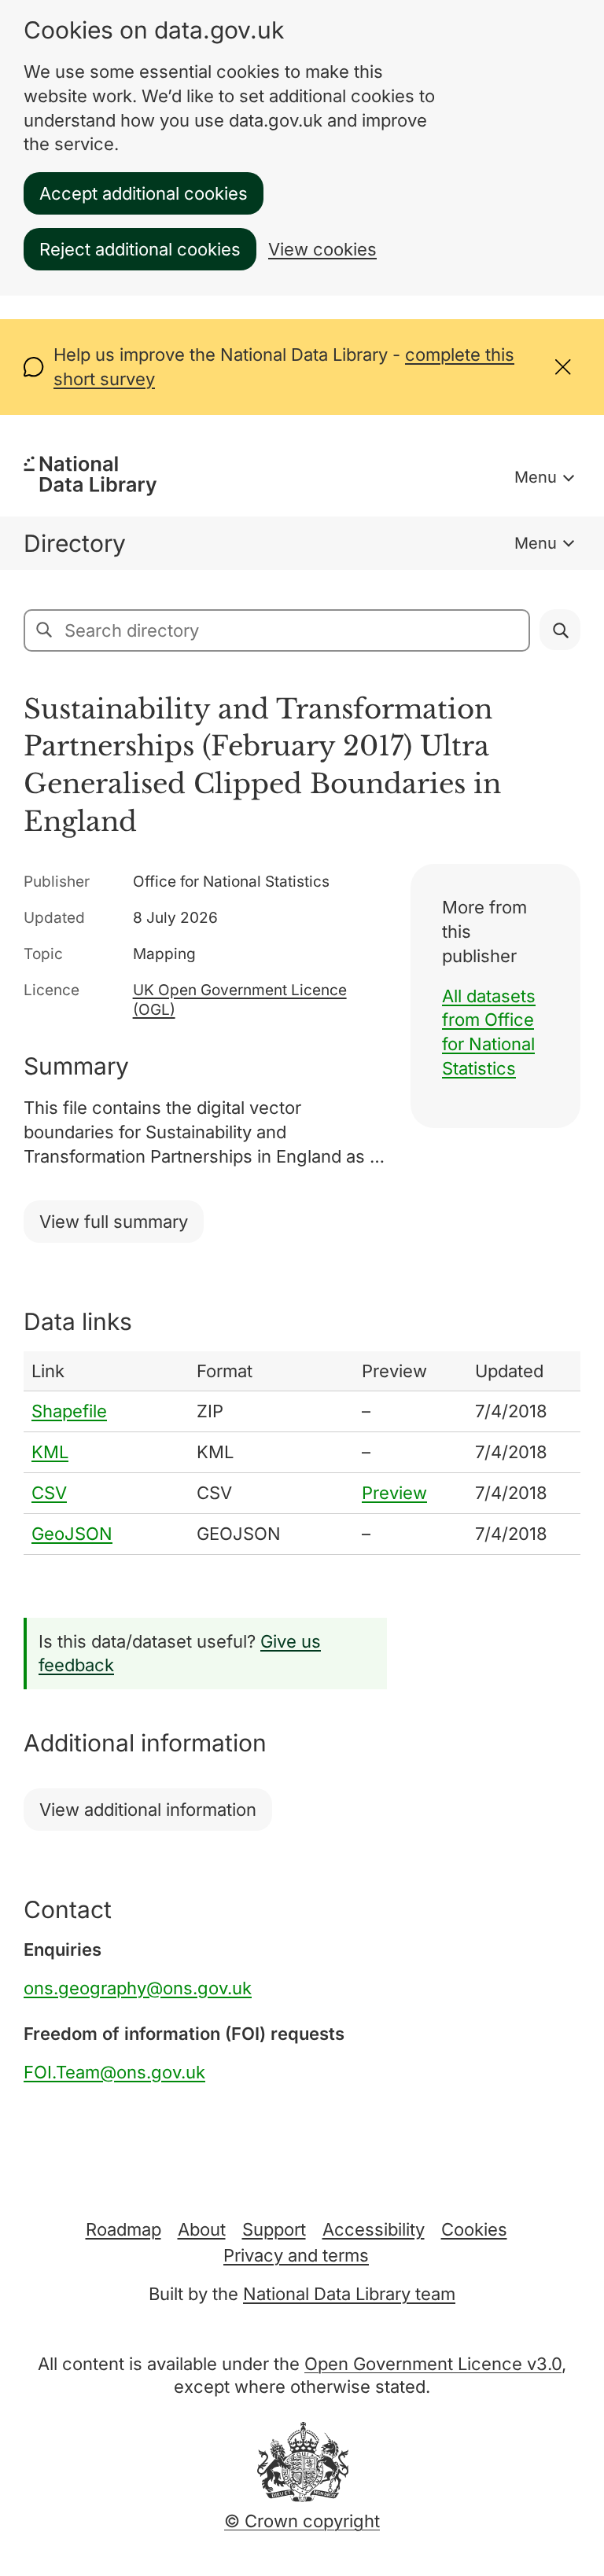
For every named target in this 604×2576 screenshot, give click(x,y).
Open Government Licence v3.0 (433, 2364)
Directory (75, 543)
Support (274, 2229)
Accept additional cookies (144, 193)
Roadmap (123, 2229)
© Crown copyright (302, 2521)
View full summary (114, 1222)
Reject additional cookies (140, 249)
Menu (536, 477)
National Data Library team (349, 2294)
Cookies (474, 2229)
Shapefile (69, 1411)
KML (50, 1452)
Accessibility (374, 2229)
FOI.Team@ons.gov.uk (114, 2072)
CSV (49, 1493)
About (202, 2229)
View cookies (322, 249)
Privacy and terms (296, 2255)
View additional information (148, 1810)
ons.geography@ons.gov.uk (138, 1988)
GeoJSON (72, 1534)
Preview (394, 1493)
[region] (302, 1453)
